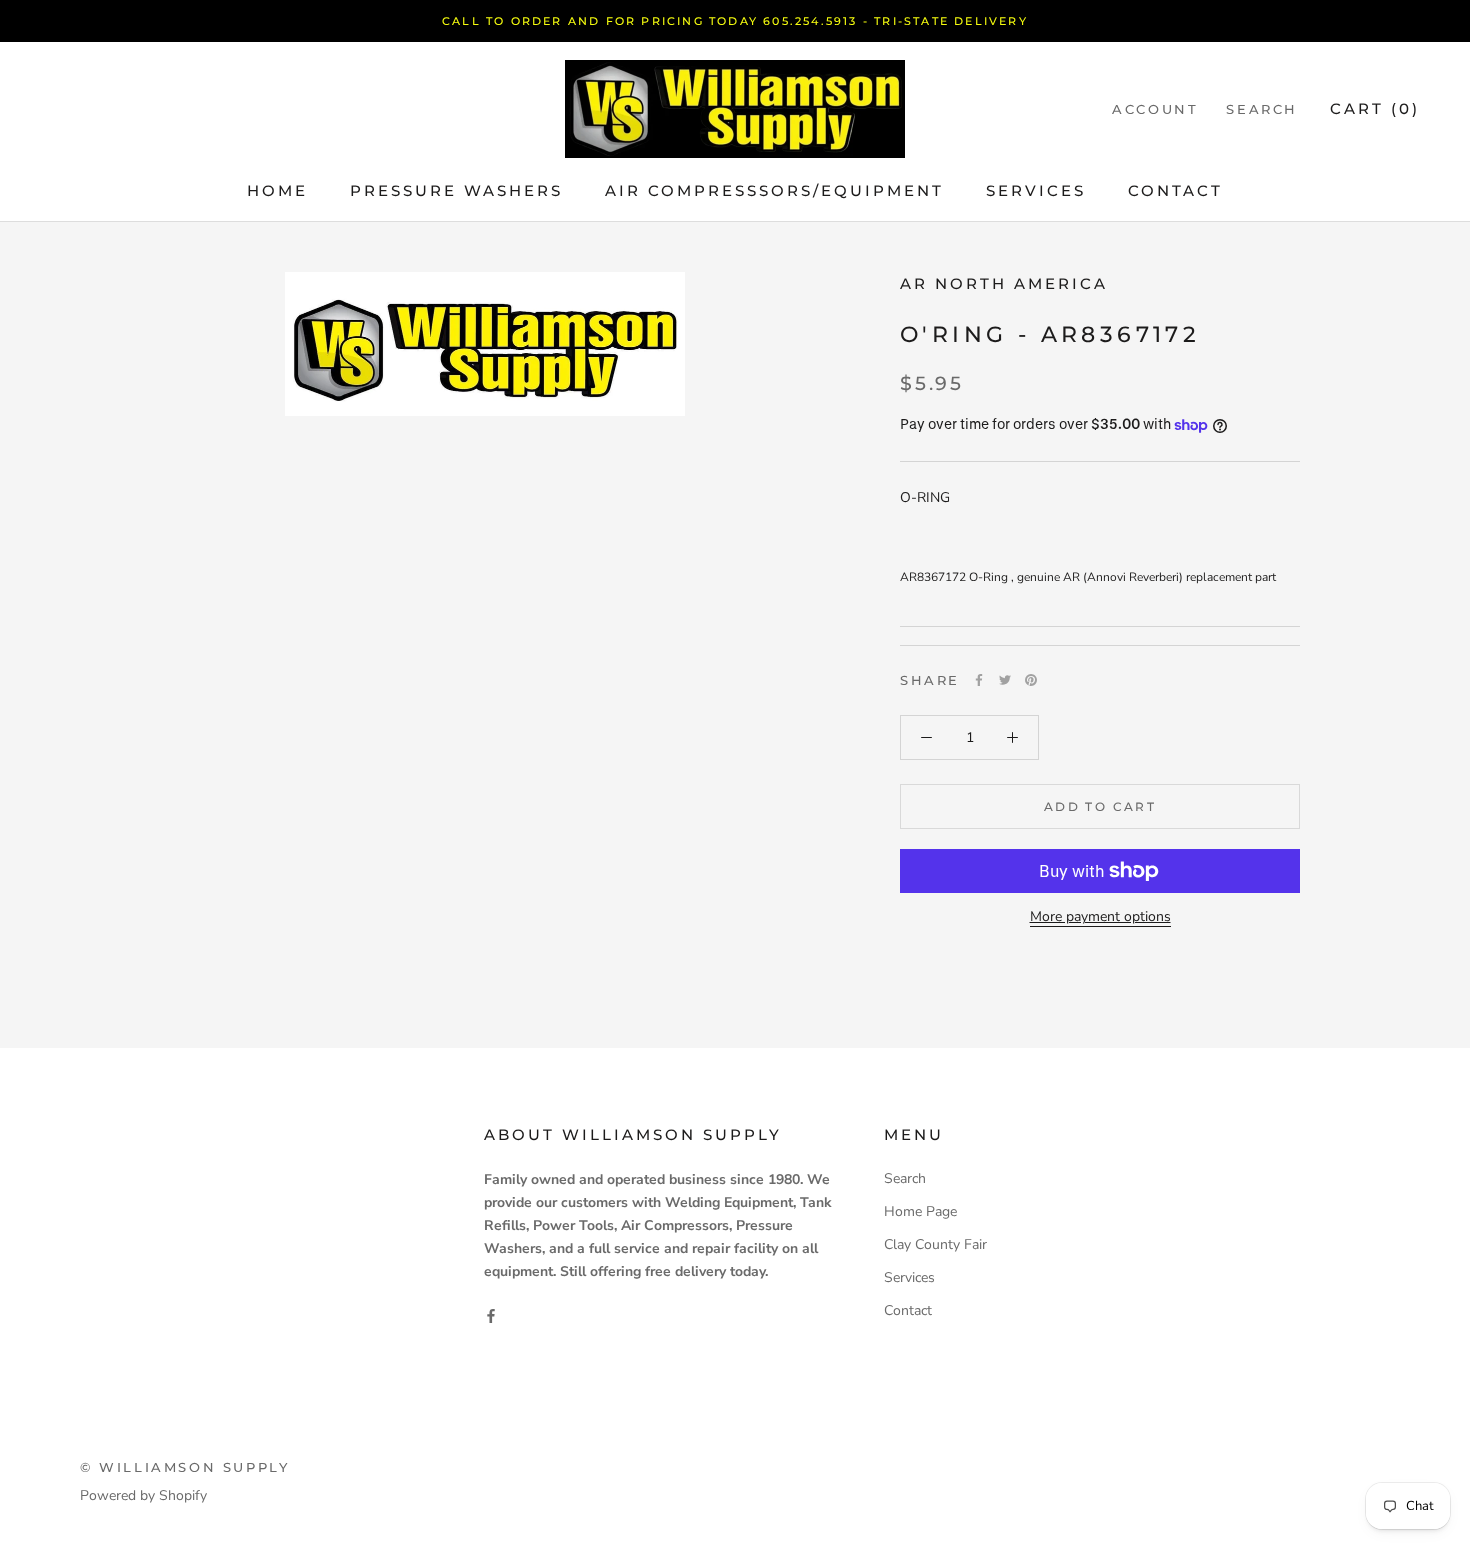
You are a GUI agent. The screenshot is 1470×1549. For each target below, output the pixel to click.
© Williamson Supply (184, 1467)
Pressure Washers (456, 190)
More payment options (1100, 916)
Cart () (1375, 108)
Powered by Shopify (143, 1495)
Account (1155, 109)
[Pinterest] (1031, 680)
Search (1262, 109)
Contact (1175, 190)
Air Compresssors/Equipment (774, 190)
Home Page (920, 1211)
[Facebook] (979, 680)
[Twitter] (1005, 680)
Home (277, 190)
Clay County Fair (935, 1244)
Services (1036, 190)
